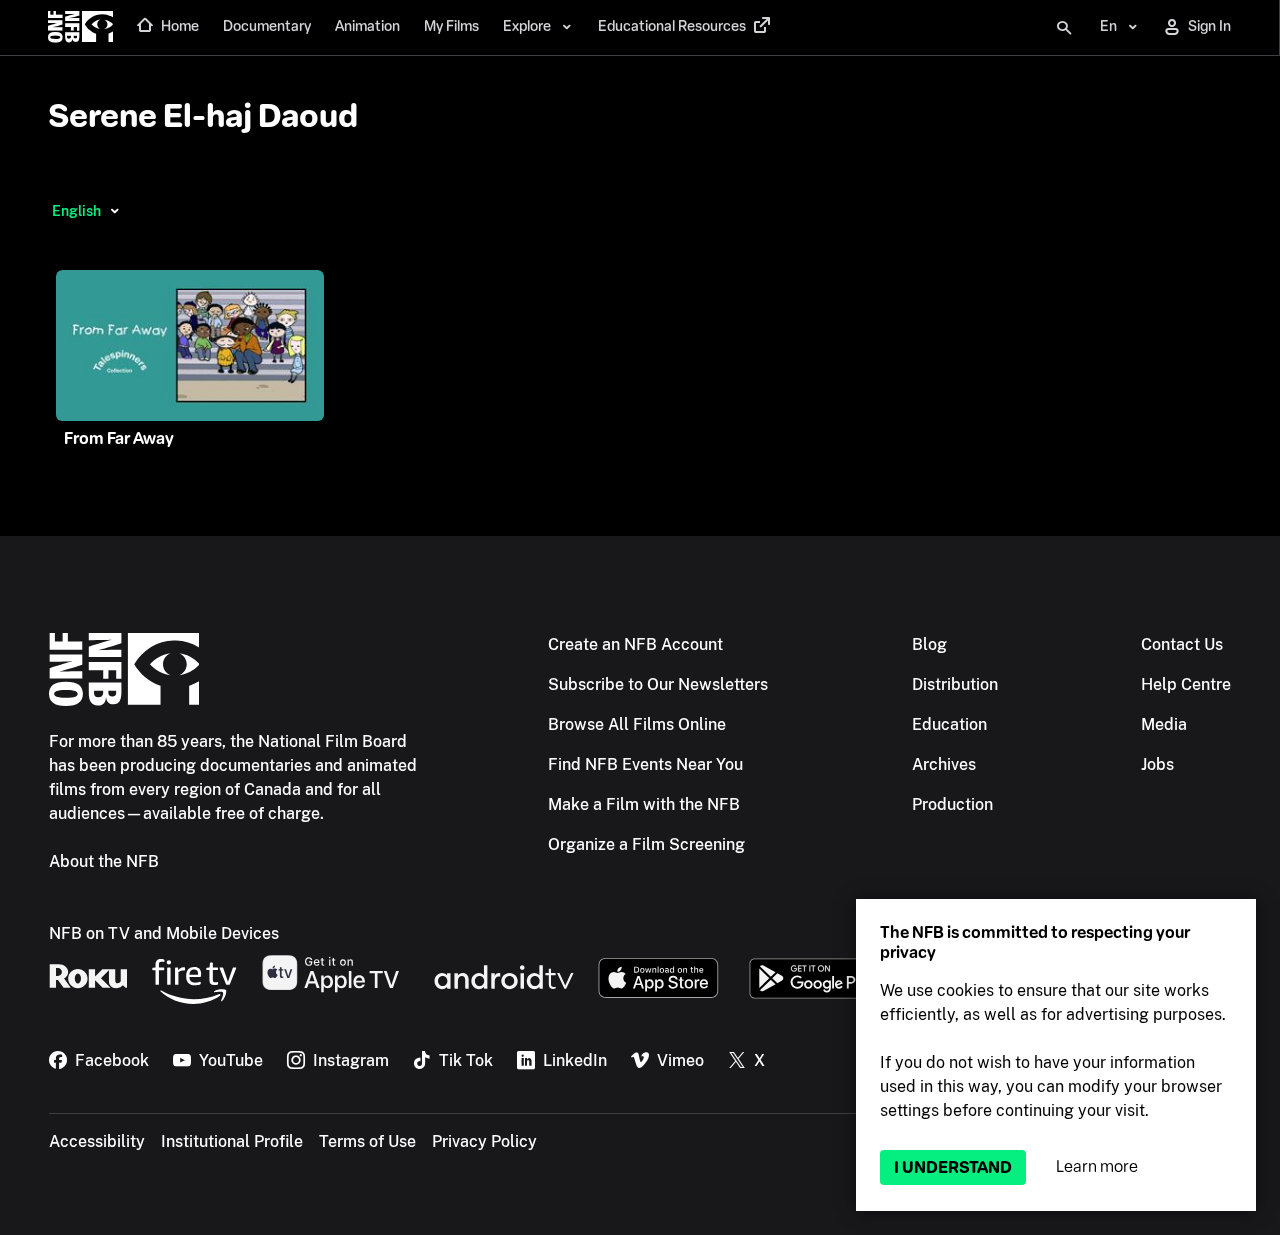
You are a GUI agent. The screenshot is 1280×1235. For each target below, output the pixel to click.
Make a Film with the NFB (644, 804)
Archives (944, 764)
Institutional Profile (232, 1141)
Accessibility (97, 1141)
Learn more (1097, 1166)
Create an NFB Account (635, 644)
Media (1164, 724)
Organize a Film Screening (646, 844)
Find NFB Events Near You (645, 764)
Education (949, 724)
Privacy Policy (484, 1141)
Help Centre (1186, 684)
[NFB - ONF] (80, 28)
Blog (929, 644)
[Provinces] (114, 211)
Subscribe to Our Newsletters (658, 684)
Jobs (1157, 764)
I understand (953, 1167)
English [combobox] (76, 211)
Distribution (955, 684)
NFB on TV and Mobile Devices (164, 933)
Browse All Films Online (637, 724)
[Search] (1064, 28)
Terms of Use (367, 1141)
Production (952, 804)
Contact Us (1182, 644)
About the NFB (104, 861)
